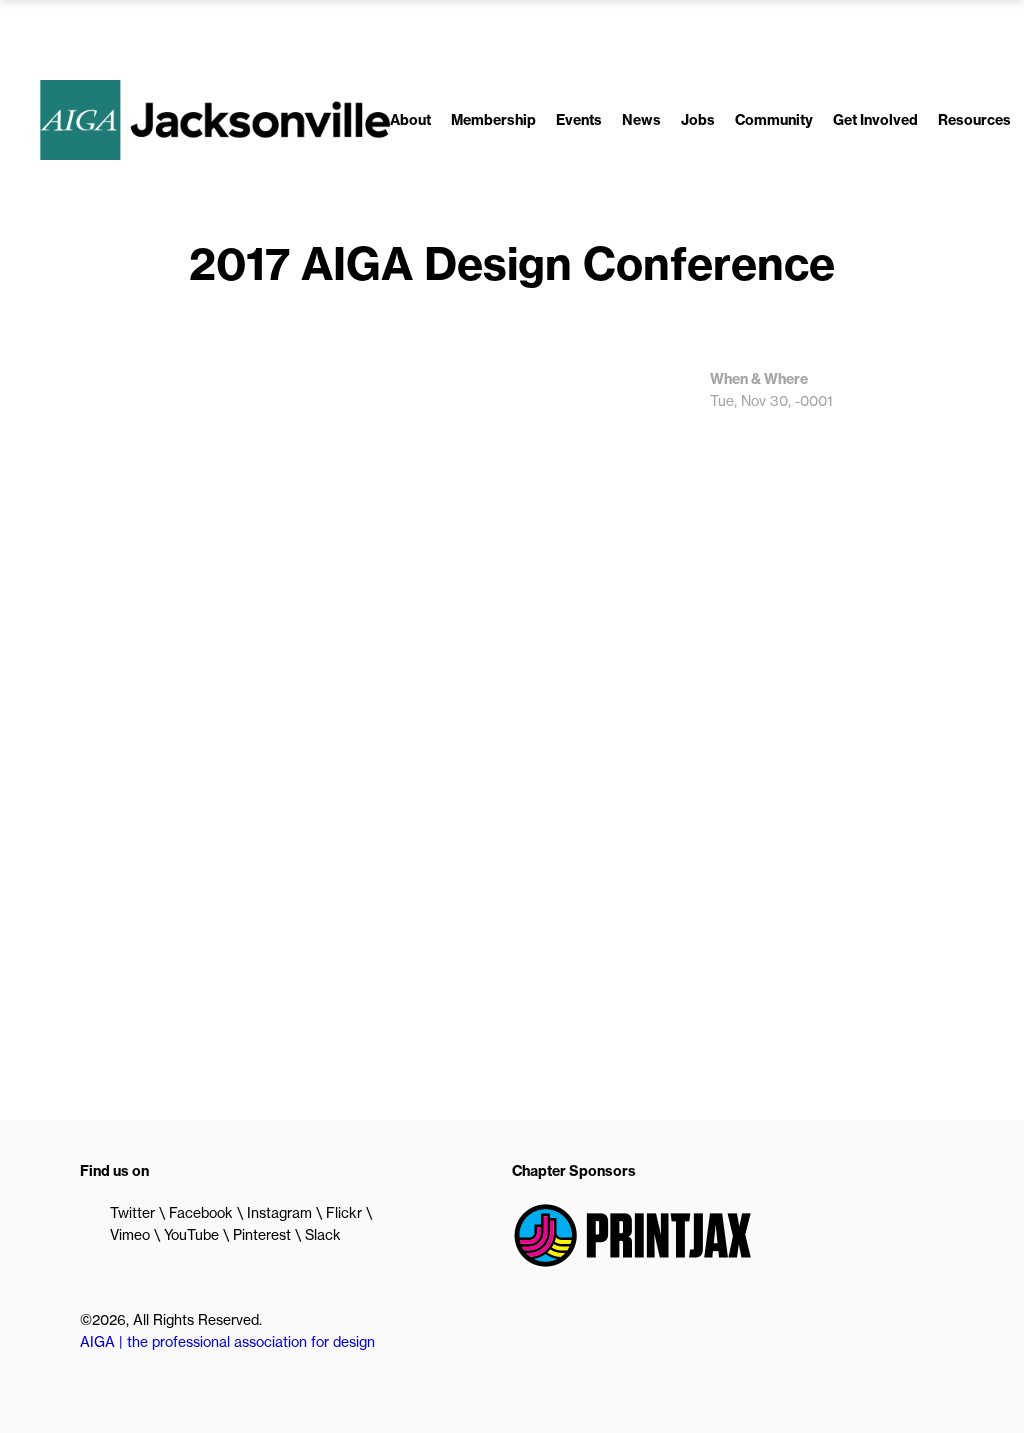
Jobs (698, 120)
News (641, 120)
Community (774, 120)
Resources (974, 120)
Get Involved (875, 120)
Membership (493, 120)
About (410, 120)
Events (579, 120)
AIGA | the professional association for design (227, 1342)
